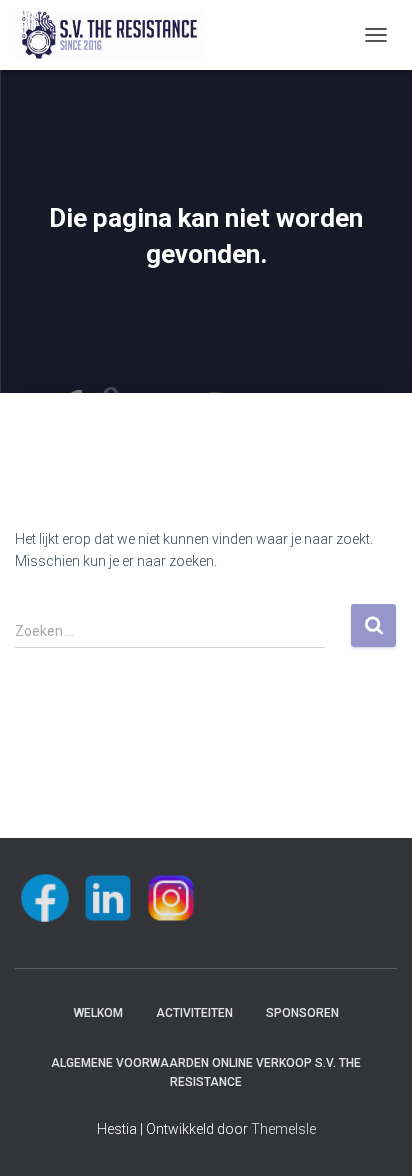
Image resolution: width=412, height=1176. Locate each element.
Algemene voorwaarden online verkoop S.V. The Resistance (206, 1072)
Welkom (98, 1013)
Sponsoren (302, 1013)
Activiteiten (194, 1013)
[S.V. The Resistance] (117, 35)
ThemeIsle (283, 1129)
